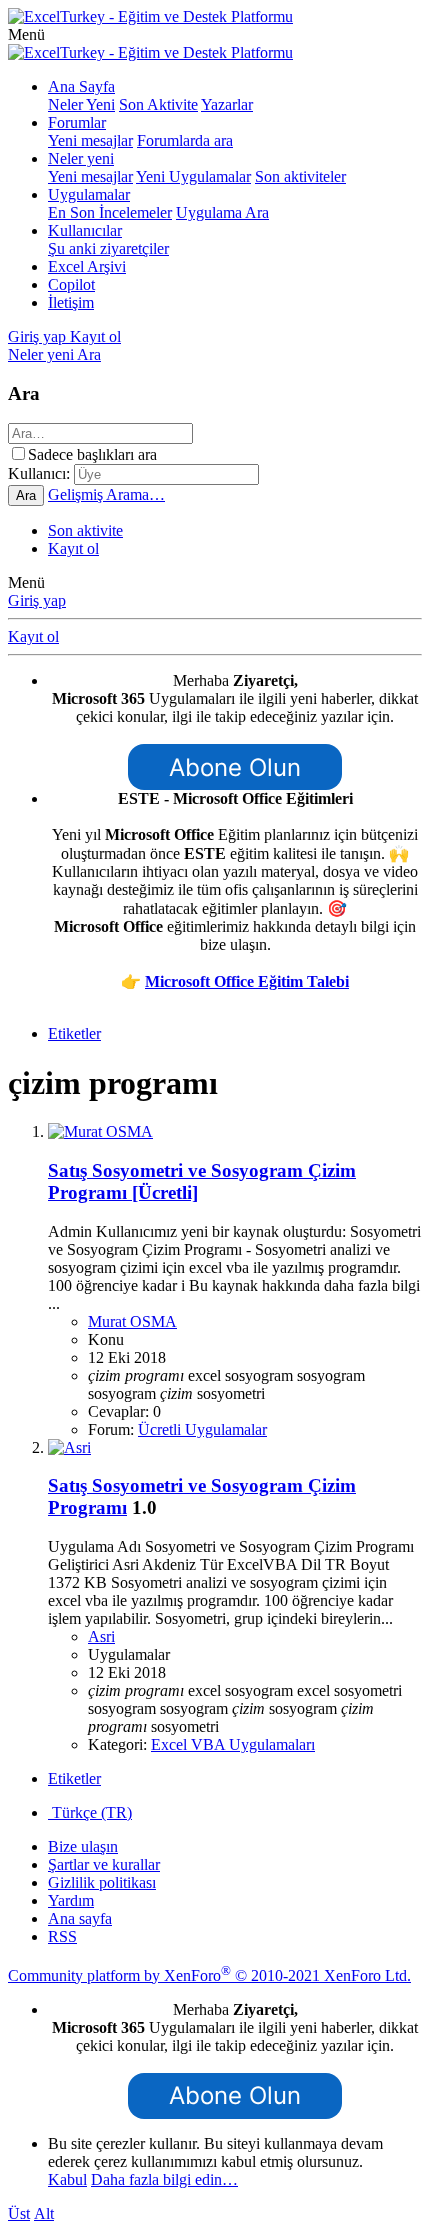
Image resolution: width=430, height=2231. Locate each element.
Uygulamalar (89, 194)
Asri (101, 1636)
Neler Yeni (81, 104)
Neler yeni (81, 158)
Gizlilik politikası (102, 1882)
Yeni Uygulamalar (193, 176)
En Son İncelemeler (110, 212)
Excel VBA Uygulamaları (233, 1744)
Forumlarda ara (185, 140)
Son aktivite (85, 530)
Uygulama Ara (222, 212)
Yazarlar (227, 104)
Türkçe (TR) (90, 1812)
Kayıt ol (73, 548)
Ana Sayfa (81, 86)
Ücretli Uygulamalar (202, 1429)
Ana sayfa (80, 1918)
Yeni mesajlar (90, 140)
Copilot (71, 284)
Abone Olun (235, 767)
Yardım (71, 1900)
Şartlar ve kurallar (104, 1864)
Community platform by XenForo (209, 1975)
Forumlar (77, 122)
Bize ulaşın (83, 1846)
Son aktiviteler (300, 176)
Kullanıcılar (85, 230)
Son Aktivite (158, 104)
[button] (26, 34)
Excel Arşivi (87, 266)
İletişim (71, 302)
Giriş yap (37, 600)
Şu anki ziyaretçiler (108, 248)
